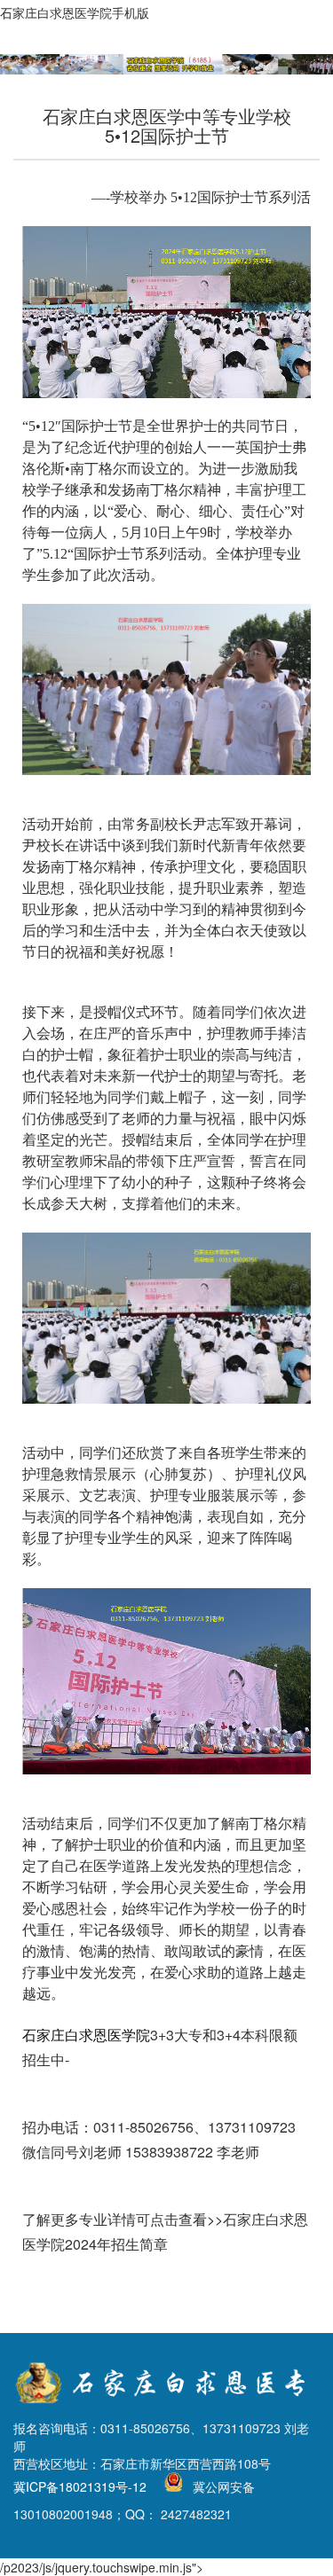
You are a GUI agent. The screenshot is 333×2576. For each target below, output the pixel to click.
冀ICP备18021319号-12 (80, 2487)
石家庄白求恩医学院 (86, 2035)
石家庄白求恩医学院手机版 (75, 12)
